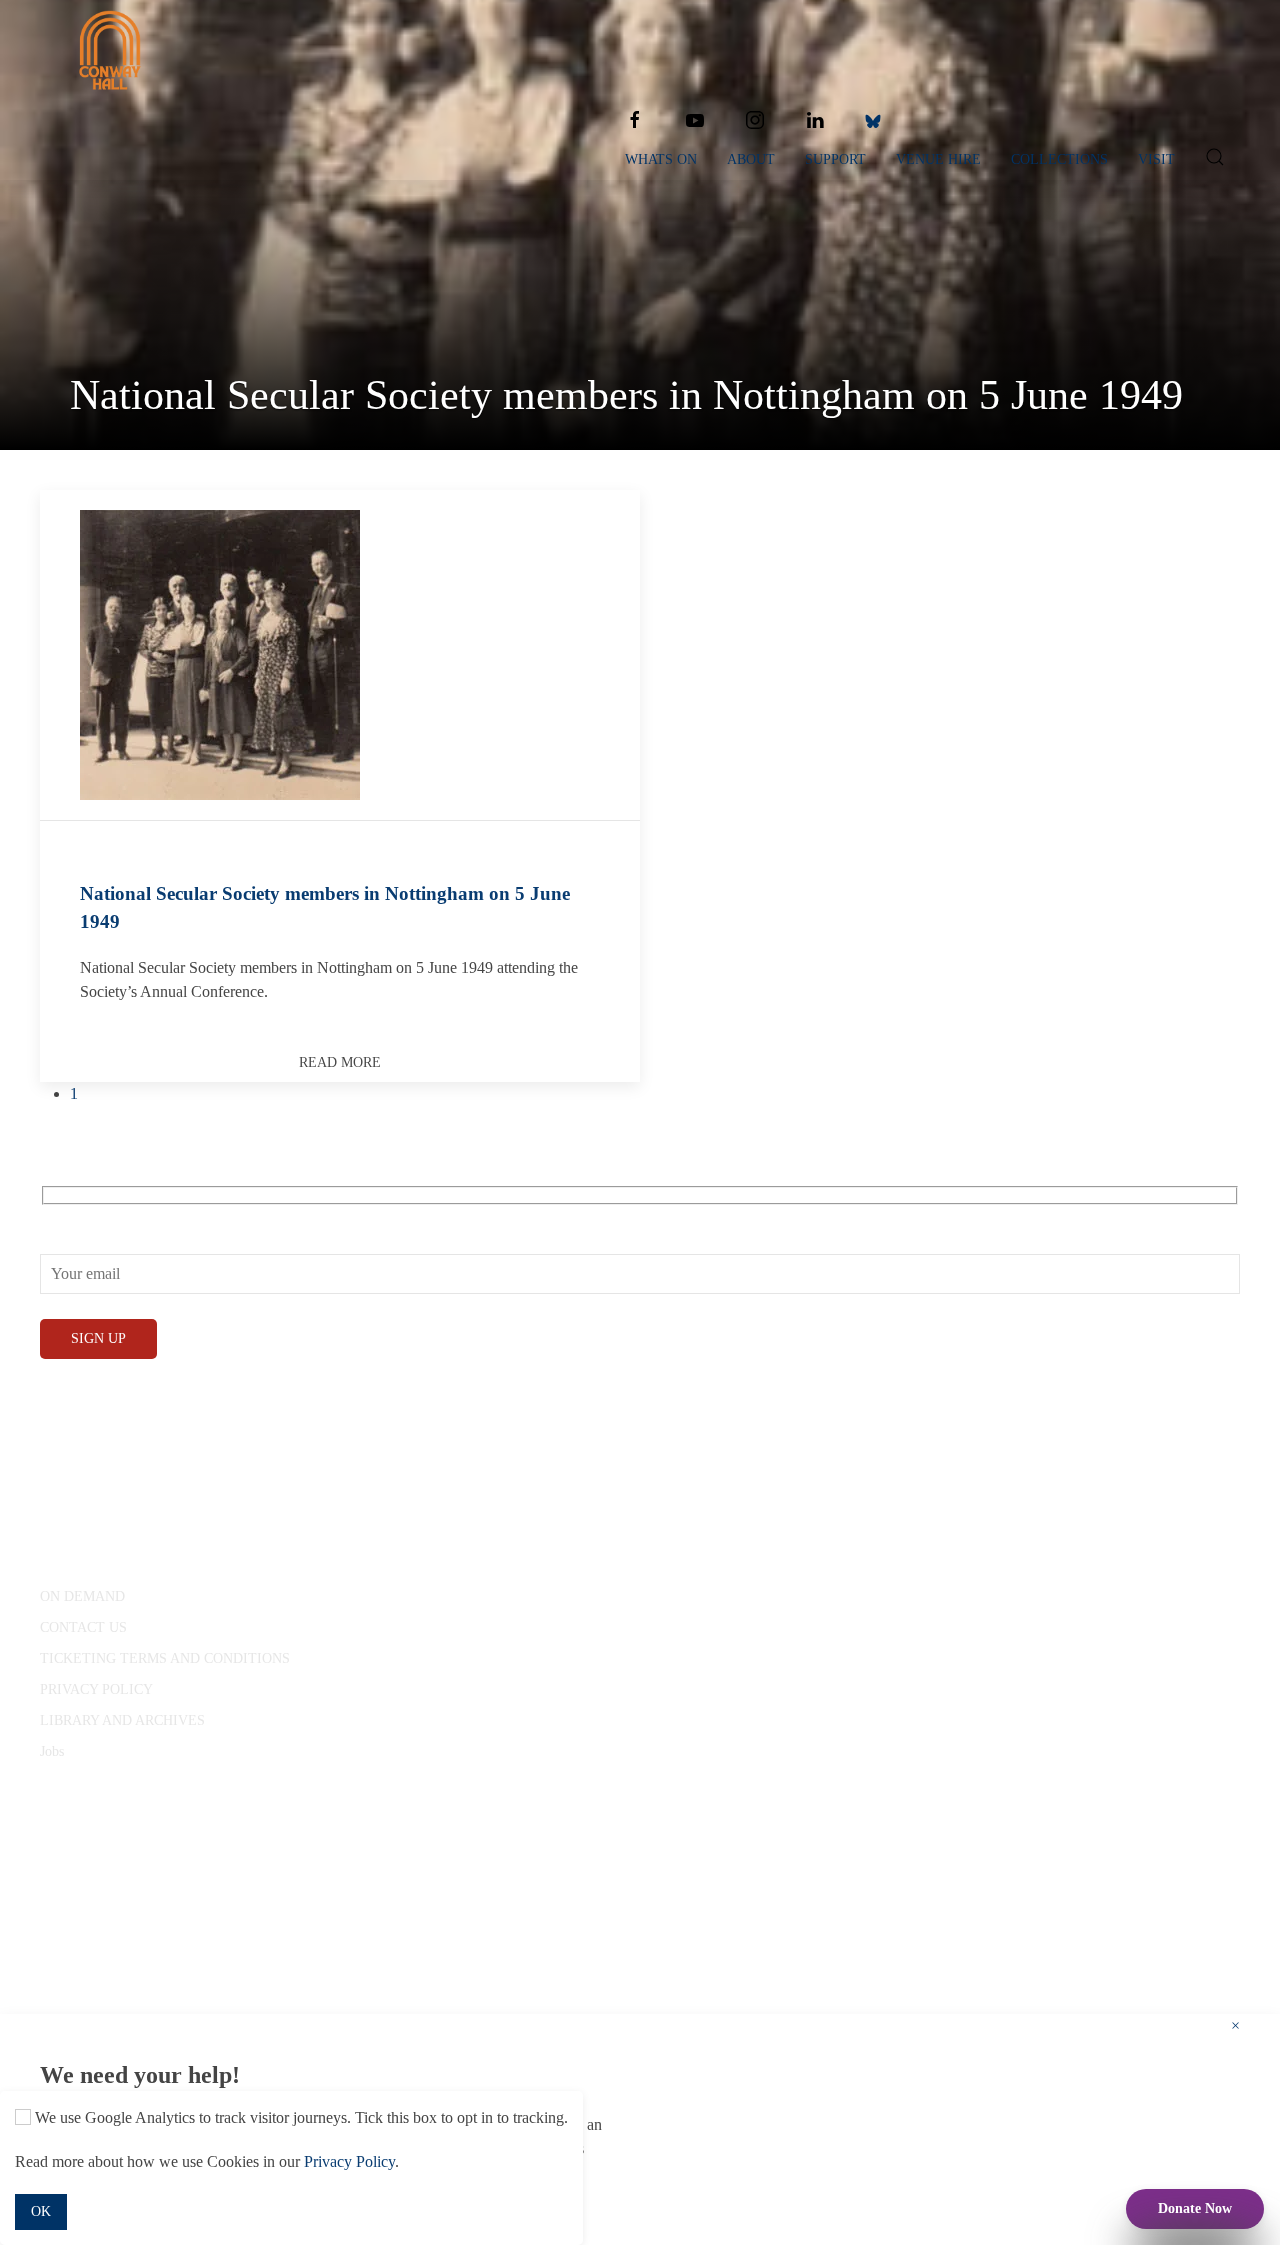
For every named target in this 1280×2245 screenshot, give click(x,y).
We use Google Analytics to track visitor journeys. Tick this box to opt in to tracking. (299, 2117)
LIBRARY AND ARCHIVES (122, 1720)
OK (41, 2211)
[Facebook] (635, 120)
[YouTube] (695, 120)
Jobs (52, 1751)
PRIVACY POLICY (96, 1689)
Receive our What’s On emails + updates (168, 1216)
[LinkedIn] (815, 120)
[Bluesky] (873, 120)
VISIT (1156, 159)
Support (835, 159)
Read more (340, 1062)
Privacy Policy (349, 2161)
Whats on (661, 159)
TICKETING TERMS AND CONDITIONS (165, 1658)
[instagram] (755, 120)
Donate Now (1195, 2208)
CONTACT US (83, 1627)
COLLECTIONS (1059, 159)
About (751, 159)
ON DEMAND (82, 1596)
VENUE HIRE (938, 159)
